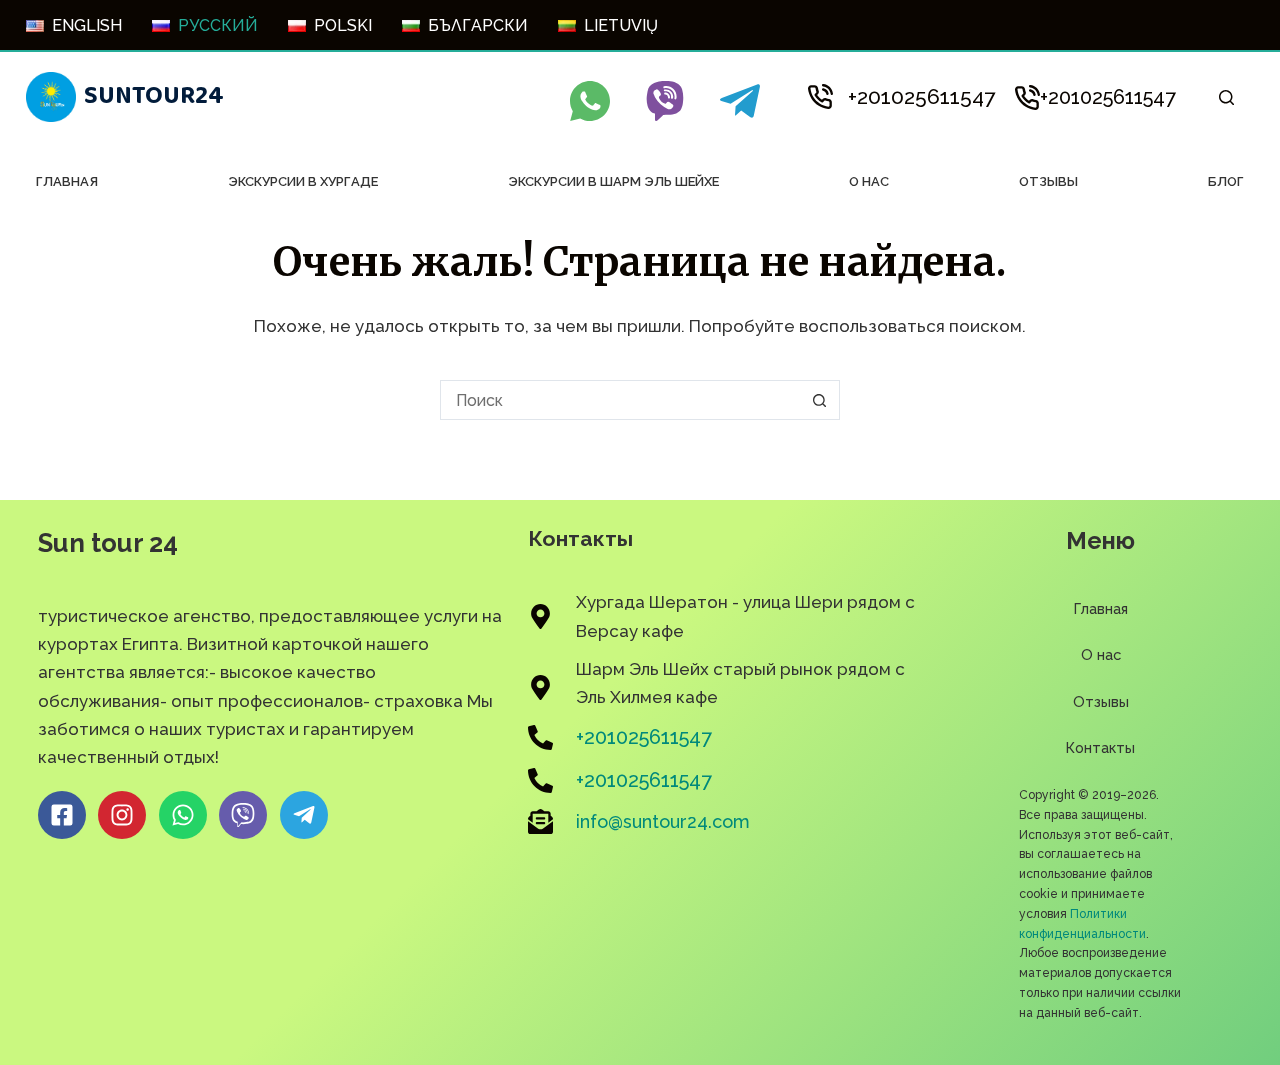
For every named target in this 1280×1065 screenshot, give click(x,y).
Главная (67, 181)
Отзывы (1048, 181)
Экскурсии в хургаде (303, 181)
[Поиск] (1226, 97)
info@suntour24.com (663, 821)
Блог (1226, 181)
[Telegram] (740, 101)
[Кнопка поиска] (820, 400)
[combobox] (621, 400)
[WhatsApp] (590, 101)
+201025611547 (921, 96)
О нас (869, 181)
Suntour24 (154, 96)
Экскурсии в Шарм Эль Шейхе (613, 181)
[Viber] (665, 101)
